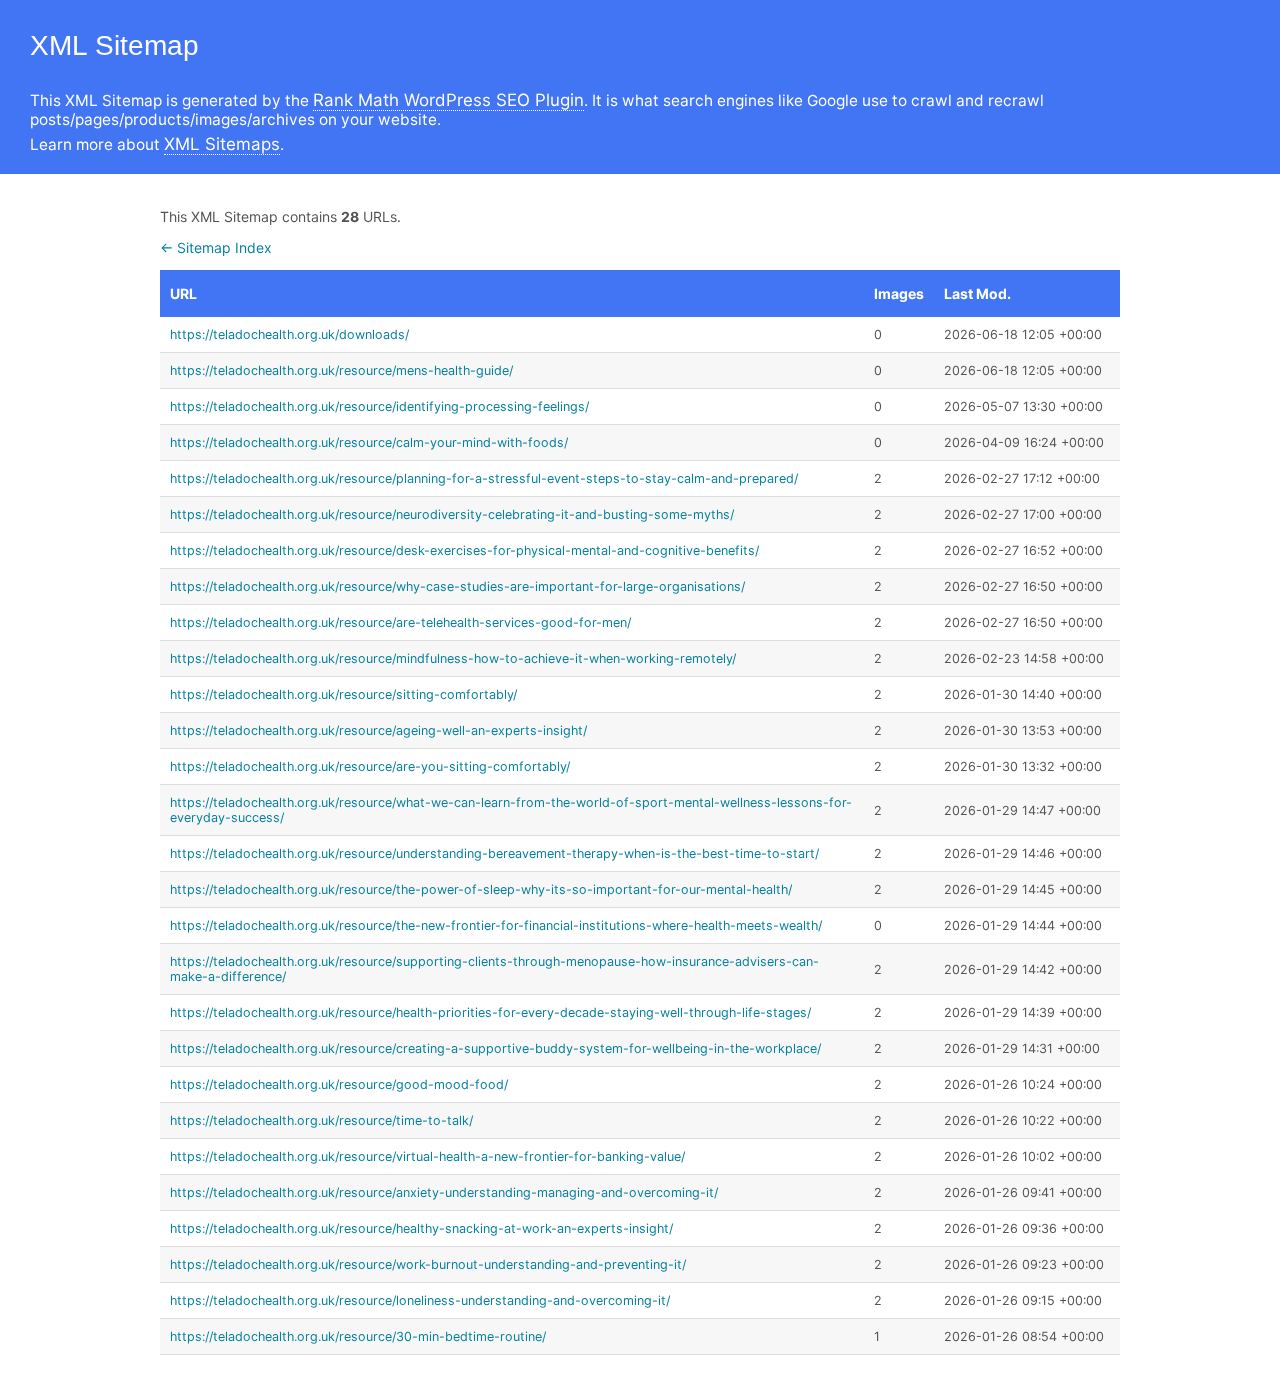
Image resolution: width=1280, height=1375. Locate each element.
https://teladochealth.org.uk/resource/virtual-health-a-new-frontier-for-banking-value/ (427, 1156)
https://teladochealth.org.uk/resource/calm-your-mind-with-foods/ (369, 442)
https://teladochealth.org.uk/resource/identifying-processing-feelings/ (379, 406)
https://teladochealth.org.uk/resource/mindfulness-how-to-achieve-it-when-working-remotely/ (453, 658)
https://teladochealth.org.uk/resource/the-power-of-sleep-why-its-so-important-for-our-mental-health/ (481, 889)
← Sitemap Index (216, 247)
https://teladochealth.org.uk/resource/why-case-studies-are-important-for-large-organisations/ (457, 586)
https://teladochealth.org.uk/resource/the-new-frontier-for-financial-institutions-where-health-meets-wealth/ (496, 925)
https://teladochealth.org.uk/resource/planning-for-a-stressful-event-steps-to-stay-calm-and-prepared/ (484, 478)
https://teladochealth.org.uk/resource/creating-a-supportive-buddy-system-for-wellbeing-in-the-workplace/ (495, 1048)
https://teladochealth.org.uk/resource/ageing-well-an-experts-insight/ (378, 730)
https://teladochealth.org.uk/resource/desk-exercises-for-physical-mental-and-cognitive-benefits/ (464, 550)
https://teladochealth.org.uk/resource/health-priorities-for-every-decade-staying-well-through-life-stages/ (490, 1012)
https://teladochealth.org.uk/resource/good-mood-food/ (339, 1084)
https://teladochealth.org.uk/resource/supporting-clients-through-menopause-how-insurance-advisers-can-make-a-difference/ (494, 969)
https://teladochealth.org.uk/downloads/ (289, 334)
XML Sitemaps (222, 144)
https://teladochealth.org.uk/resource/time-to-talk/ (321, 1120)
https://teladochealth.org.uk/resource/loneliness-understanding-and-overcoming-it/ (420, 1300)
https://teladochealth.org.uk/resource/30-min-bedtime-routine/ (358, 1336)
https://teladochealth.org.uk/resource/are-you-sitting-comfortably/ (370, 766)
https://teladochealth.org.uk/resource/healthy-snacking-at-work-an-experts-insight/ (421, 1228)
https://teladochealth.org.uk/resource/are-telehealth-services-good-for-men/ (400, 622)
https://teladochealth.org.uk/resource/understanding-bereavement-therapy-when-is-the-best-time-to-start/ (494, 853)
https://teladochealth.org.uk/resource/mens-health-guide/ (341, 370)
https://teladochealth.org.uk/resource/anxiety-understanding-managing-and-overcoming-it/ (444, 1192)
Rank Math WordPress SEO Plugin (448, 100)
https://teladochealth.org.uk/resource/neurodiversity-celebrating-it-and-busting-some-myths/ (452, 514)
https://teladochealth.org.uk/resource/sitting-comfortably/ (343, 694)
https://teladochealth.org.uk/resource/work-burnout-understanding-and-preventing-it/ (428, 1264)
